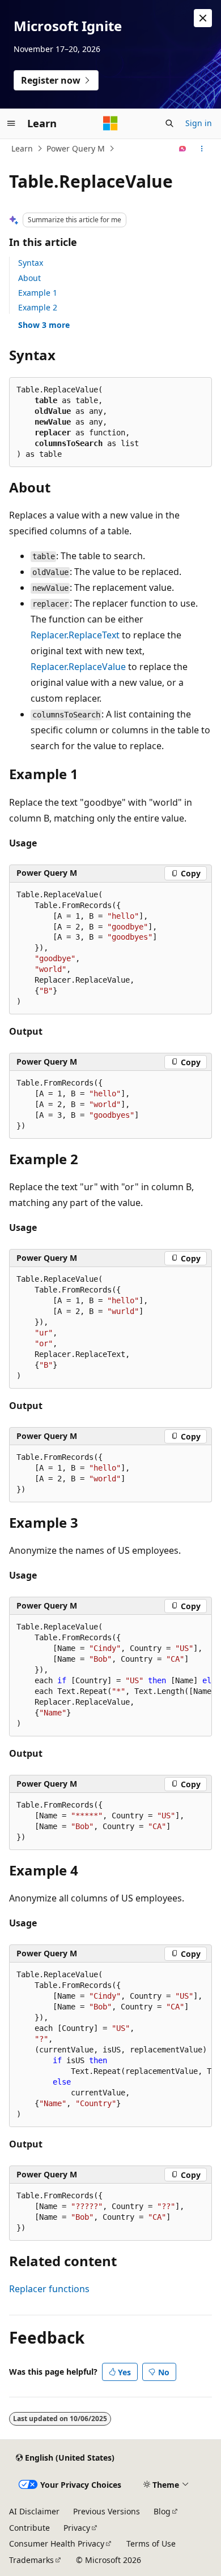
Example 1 (38, 293)
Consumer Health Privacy (57, 2543)
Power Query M (76, 148)
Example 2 (38, 307)
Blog (162, 2511)
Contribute (29, 2528)
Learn (22, 148)
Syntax (31, 263)
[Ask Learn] (183, 149)
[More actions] (202, 149)
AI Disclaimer (34, 2511)
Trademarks (31, 2560)
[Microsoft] (110, 123)
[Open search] (169, 123)
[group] (110, 1676)
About (29, 278)
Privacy (77, 2528)
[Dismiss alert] (203, 18)
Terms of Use (151, 2543)
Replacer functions (49, 2289)
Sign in (199, 123)
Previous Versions (107, 2511)
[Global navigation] (11, 123)
